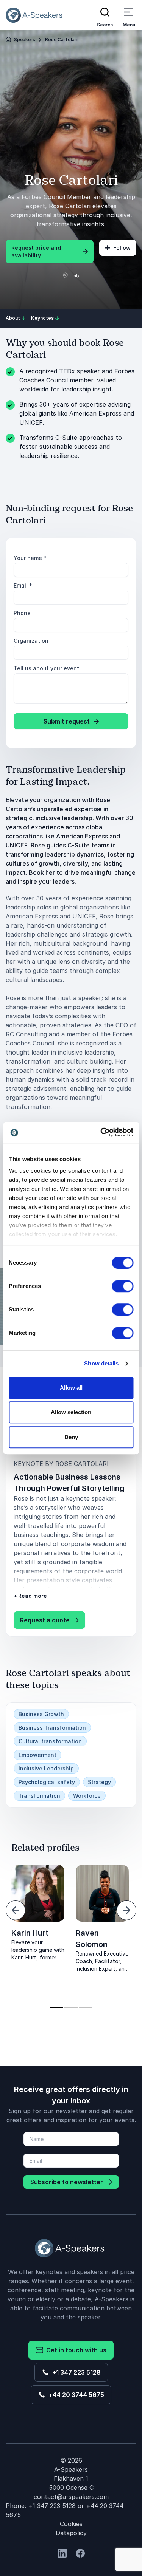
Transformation (39, 1796)
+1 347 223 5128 (75, 2372)
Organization (31, 641)
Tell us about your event (46, 668)
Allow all (71, 1388)
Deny (71, 1437)
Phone (22, 613)
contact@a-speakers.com (71, 2497)
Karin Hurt (30, 1933)
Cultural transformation (50, 1741)
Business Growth (41, 1714)
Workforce (87, 1796)
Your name (30, 558)
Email (23, 585)
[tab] (56, 2008)
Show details (101, 1363)
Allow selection (71, 1412)
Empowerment (37, 1755)
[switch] (122, 1286)
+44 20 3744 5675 (75, 2395)
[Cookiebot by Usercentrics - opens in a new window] (101, 1132)
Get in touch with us (75, 2350)
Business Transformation (52, 1728)
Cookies (71, 2524)
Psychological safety (47, 1782)
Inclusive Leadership (46, 1768)
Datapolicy (71, 2533)
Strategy (99, 1782)
